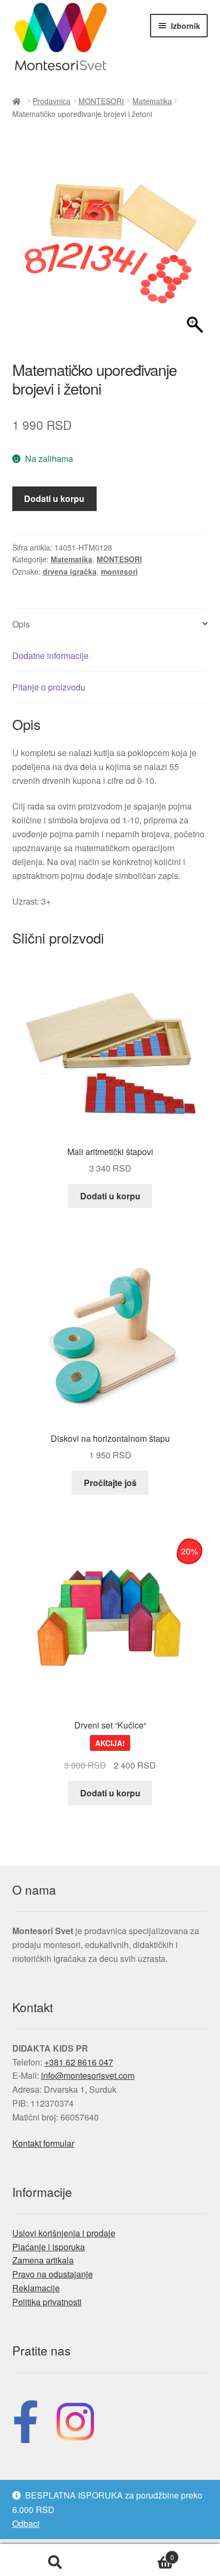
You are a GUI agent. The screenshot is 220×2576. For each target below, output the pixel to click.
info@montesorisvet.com (88, 2075)
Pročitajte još (110, 1483)
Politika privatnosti (47, 2302)
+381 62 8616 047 (79, 2062)
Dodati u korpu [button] (110, 1196)
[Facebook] (26, 2419)
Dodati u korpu (54, 498)
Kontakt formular (43, 2143)
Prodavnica (52, 101)
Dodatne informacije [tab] (50, 655)
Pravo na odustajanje (53, 2274)
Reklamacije (36, 2288)
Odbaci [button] (26, 2523)
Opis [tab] (21, 624)
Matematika (152, 101)
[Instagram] (75, 2419)
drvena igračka (70, 571)
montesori (119, 571)
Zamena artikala (43, 2260)
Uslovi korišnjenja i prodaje (64, 2233)
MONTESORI (101, 101)
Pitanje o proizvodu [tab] (49, 687)
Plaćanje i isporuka (49, 2247)
